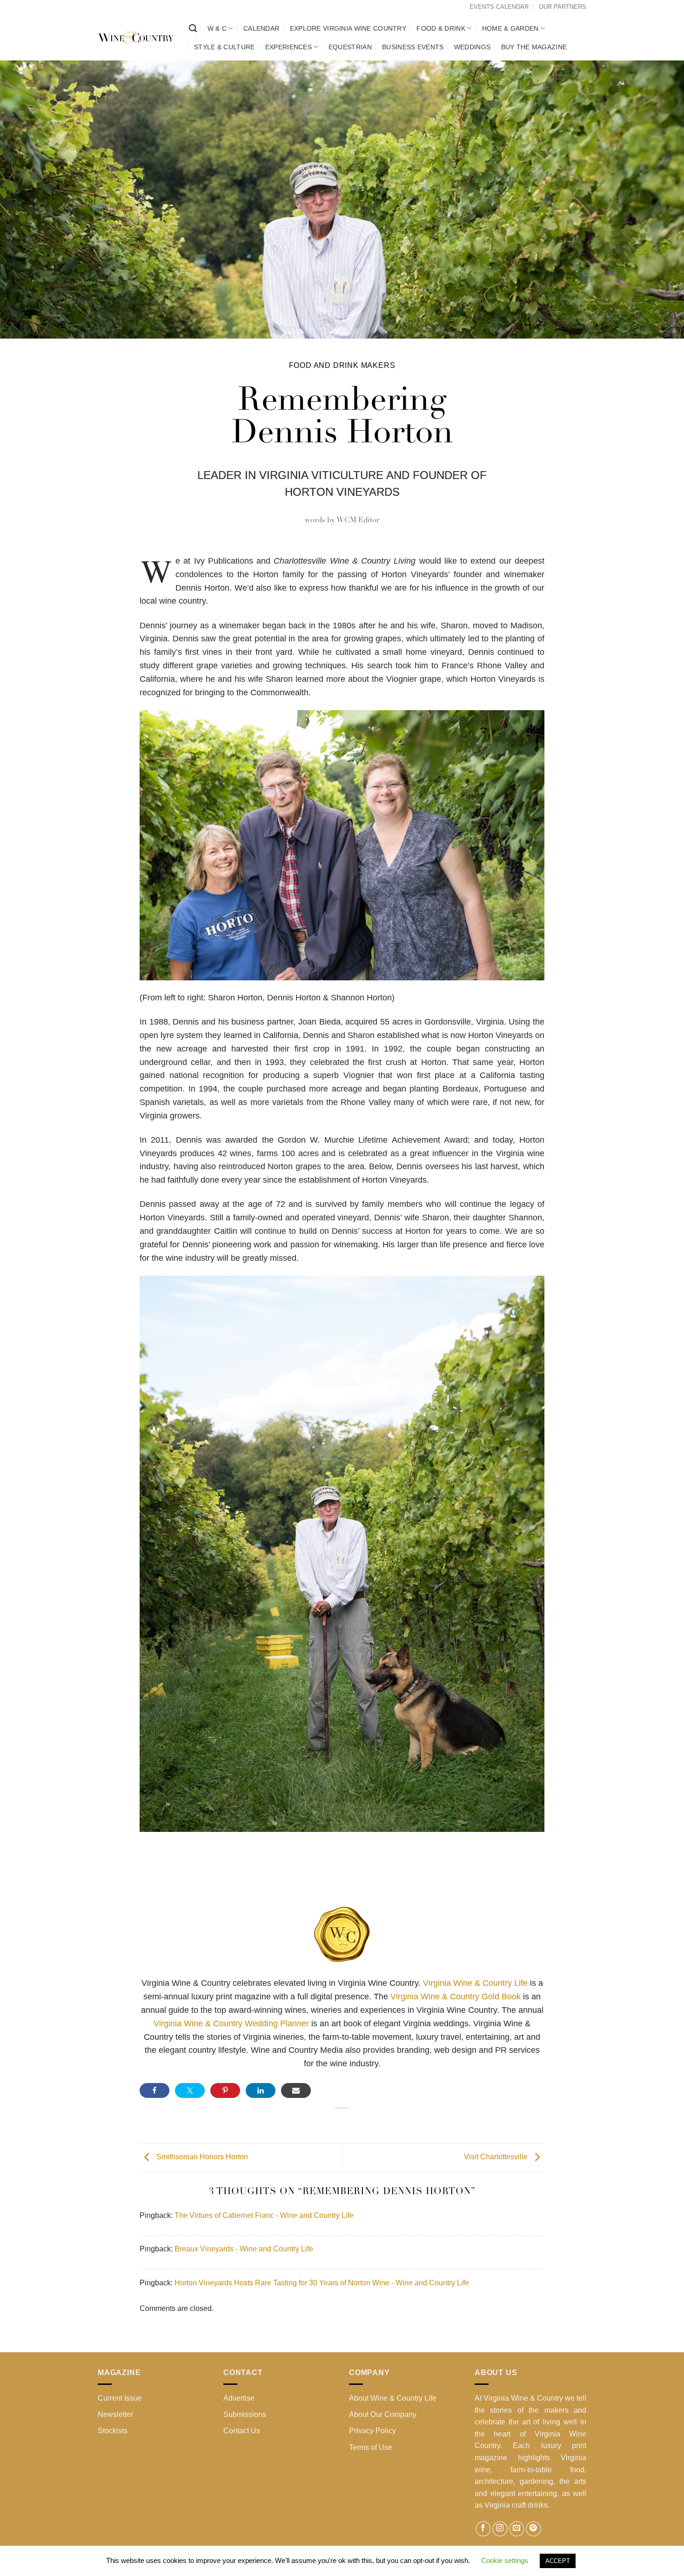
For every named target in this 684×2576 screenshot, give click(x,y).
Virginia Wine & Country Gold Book (456, 1997)
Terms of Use (371, 2447)
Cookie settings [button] (505, 2560)
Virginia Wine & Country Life (476, 1983)
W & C (217, 28)
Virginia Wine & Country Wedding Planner (231, 2024)
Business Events (413, 47)
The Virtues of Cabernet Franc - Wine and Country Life (264, 2215)
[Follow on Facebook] (483, 2529)
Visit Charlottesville (497, 2157)
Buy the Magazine (534, 47)
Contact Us (242, 2431)
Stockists (113, 2431)
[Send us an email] (517, 2529)
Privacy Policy (372, 2431)
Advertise (239, 2398)
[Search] (193, 29)
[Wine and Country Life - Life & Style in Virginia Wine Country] (136, 38)
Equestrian (350, 47)
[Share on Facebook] (154, 2090)
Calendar (261, 28)
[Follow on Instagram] (500, 2529)
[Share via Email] (296, 2090)
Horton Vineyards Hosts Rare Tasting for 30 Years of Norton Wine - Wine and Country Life (322, 2283)
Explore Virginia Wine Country (348, 28)
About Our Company (383, 2414)
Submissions (245, 2414)
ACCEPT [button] (558, 2561)
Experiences (288, 47)
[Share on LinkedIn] (261, 2090)
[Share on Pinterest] (225, 2090)
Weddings (472, 47)
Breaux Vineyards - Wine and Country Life (244, 2249)
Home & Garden (510, 28)
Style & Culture (224, 47)
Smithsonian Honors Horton (201, 2157)
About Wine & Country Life (393, 2398)
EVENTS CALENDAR (499, 7)
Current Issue (120, 2398)
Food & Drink (441, 28)
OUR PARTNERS (563, 7)
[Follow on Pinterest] (533, 2529)
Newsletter (115, 2414)
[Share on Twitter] (190, 2090)
